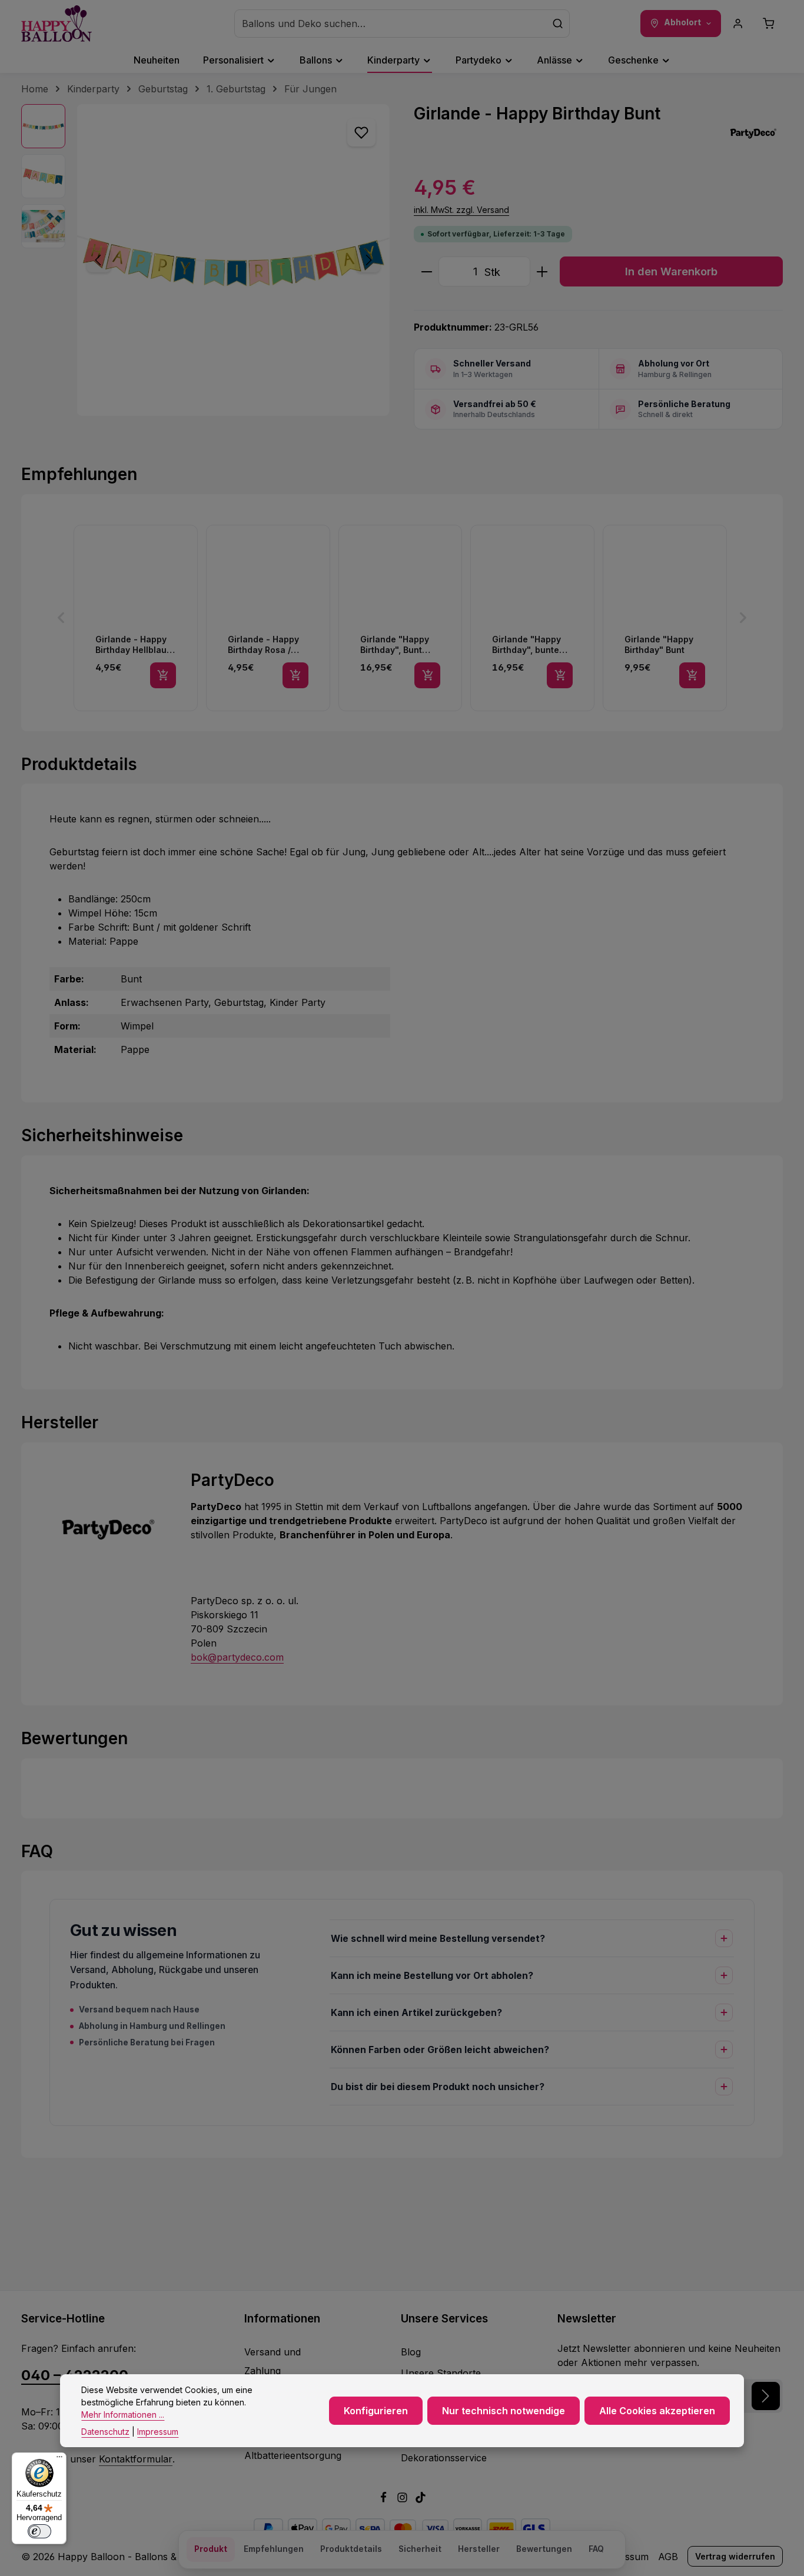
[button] (61, 618)
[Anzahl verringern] (426, 271)
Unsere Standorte (441, 2373)
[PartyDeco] (753, 134)
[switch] (39, 2531)
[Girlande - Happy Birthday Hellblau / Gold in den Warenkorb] (163, 675)
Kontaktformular (136, 2459)
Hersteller (479, 2549)
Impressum (158, 2432)
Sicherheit (420, 2549)
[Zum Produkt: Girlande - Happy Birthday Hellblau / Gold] (136, 618)
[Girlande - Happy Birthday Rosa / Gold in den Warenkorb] (295, 675)
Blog (411, 2352)
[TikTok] (421, 2500)
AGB (668, 2557)
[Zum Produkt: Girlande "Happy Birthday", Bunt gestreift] (401, 618)
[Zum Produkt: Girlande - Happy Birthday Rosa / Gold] (268, 618)
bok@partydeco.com (237, 1657)
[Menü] (59, 2460)
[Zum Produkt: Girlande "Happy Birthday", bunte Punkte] (532, 618)
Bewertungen (544, 2549)
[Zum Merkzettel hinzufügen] (361, 132)
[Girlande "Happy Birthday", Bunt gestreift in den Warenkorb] (427, 675)
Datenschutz (105, 2432)
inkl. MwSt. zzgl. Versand (461, 210)
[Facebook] (385, 2500)
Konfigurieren (376, 2411)
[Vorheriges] (99, 260)
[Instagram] (404, 2500)
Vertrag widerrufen (735, 2556)
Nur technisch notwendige (504, 2411)
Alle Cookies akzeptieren (657, 2411)
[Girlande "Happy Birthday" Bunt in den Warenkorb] (692, 675)
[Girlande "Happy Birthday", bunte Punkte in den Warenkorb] (560, 675)
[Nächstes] (368, 260)
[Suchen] (558, 24)
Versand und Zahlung (273, 2361)
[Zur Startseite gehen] (57, 24)
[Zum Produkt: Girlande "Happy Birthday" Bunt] (665, 618)
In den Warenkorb (671, 271)
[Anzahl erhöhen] (542, 271)
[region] (206, 260)
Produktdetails (351, 2549)
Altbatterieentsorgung (293, 2455)
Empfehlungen (274, 2549)
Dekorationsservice (444, 2458)
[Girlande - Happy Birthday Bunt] (233, 260)
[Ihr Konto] (738, 24)
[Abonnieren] (766, 2396)
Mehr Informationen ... (123, 2415)
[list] (402, 618)
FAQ (596, 2549)
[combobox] (391, 24)
